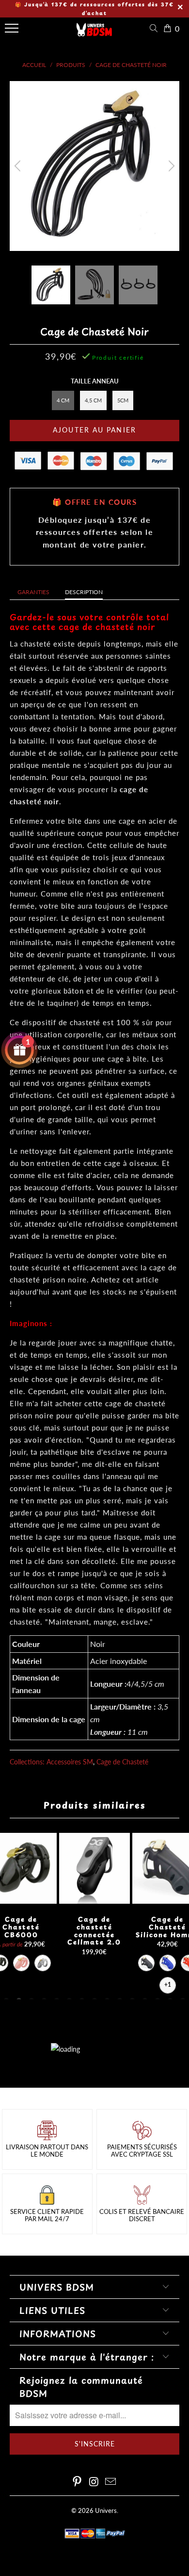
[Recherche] (156, 28)
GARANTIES (33, 592)
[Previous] (19, 166)
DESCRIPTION (84, 592)
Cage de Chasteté (122, 1762)
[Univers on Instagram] (94, 2482)
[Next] (170, 166)
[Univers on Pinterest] (77, 2482)
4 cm (63, 400)
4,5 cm (93, 400)
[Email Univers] (111, 2482)
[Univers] (94, 33)
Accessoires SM (70, 1762)
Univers (106, 2510)
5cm (123, 400)
